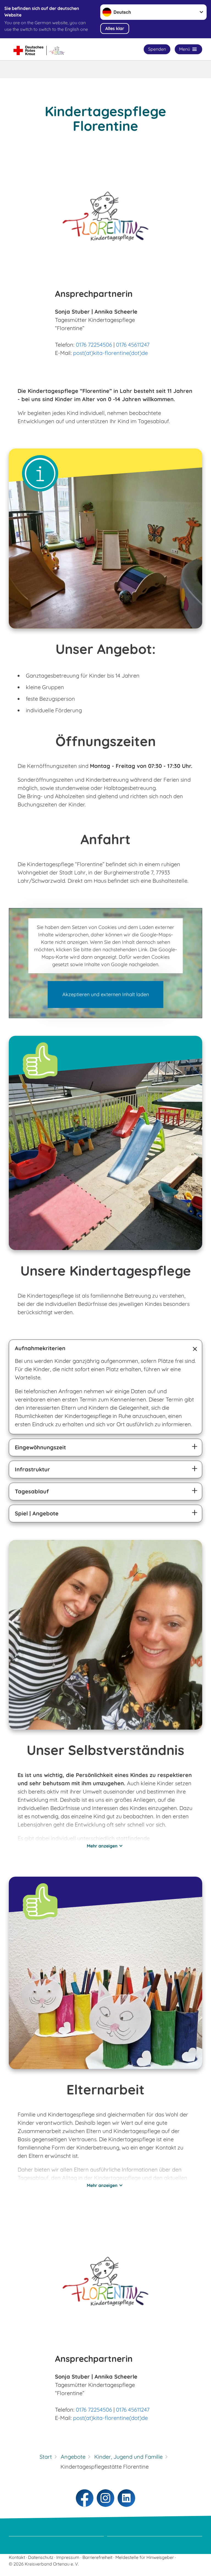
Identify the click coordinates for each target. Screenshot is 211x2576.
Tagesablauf (32, 1491)
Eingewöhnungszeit (40, 1447)
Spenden (157, 49)
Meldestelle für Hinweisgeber (145, 2557)
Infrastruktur (32, 1469)
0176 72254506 (94, 345)
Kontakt (17, 2557)
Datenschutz (41, 2557)
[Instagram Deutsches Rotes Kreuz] (105, 2498)
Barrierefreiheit (97, 2557)
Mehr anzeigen (102, 1846)
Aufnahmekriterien (40, 1348)
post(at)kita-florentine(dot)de (110, 353)
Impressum (68, 2557)
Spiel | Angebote (37, 1513)
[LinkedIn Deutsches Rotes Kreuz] (126, 2498)
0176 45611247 (133, 345)
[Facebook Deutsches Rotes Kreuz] (85, 2498)
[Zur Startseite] (44, 49)
